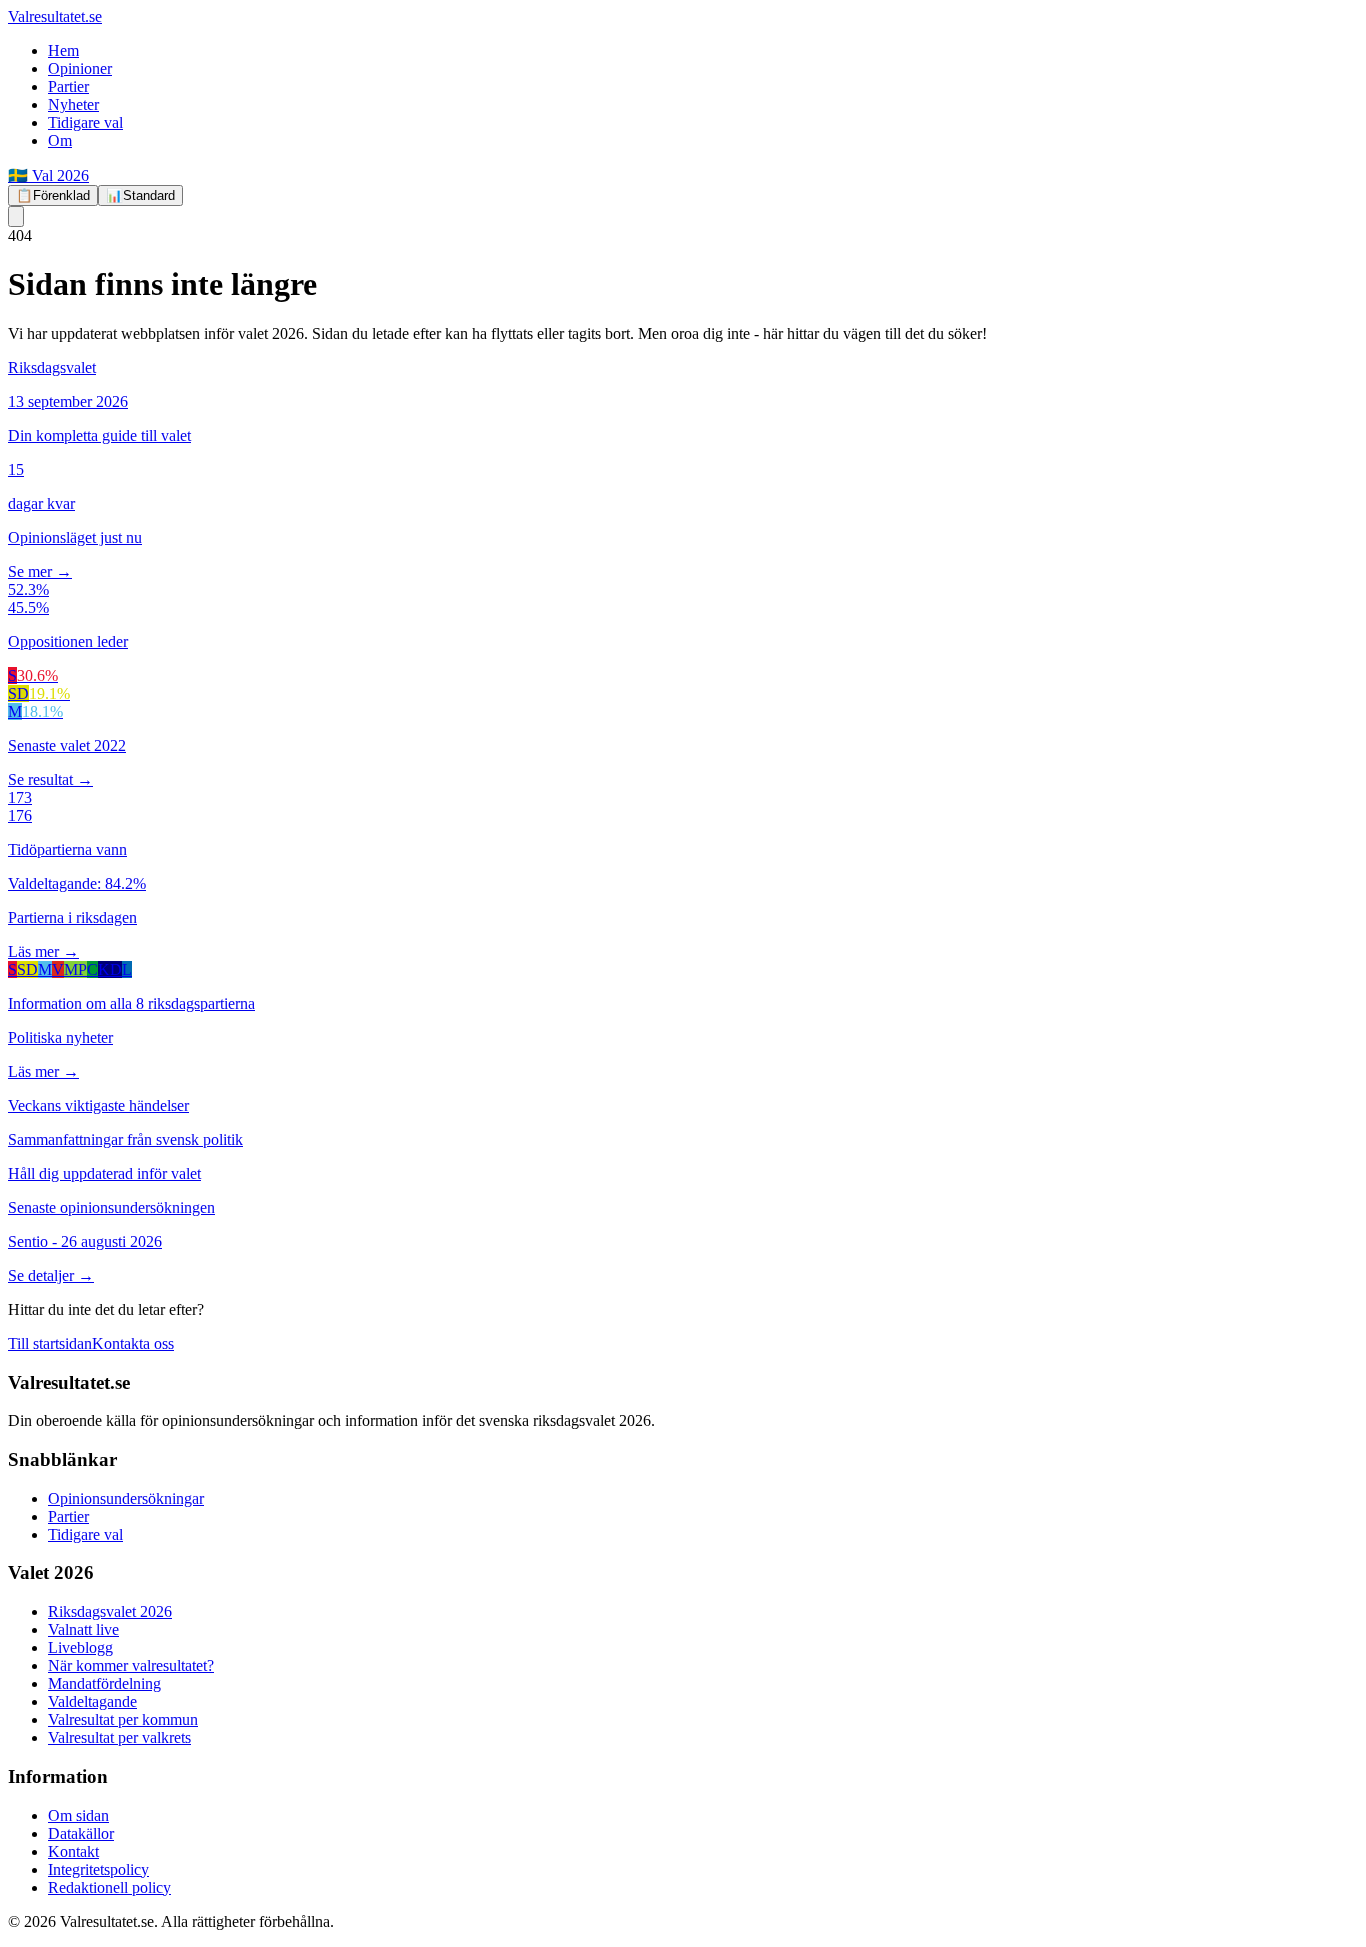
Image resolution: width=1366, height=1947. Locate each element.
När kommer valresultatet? (131, 1665)
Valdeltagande (92, 1701)
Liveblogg (80, 1647)
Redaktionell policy (109, 1887)
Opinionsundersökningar (126, 1498)
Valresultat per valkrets (119, 1737)
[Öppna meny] (16, 216)
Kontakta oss (133, 1343)
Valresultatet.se (55, 16)
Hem (63, 50)
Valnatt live (83, 1629)
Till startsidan (50, 1343)
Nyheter (73, 104)
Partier (68, 86)
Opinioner (80, 68)
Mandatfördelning (104, 1683)
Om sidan (78, 1815)
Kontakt (73, 1851)
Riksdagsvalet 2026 (110, 1611)
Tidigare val (85, 122)
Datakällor (81, 1833)
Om (60, 140)
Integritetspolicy (98, 1869)
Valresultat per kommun (123, 1719)
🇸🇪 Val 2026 (48, 175)
